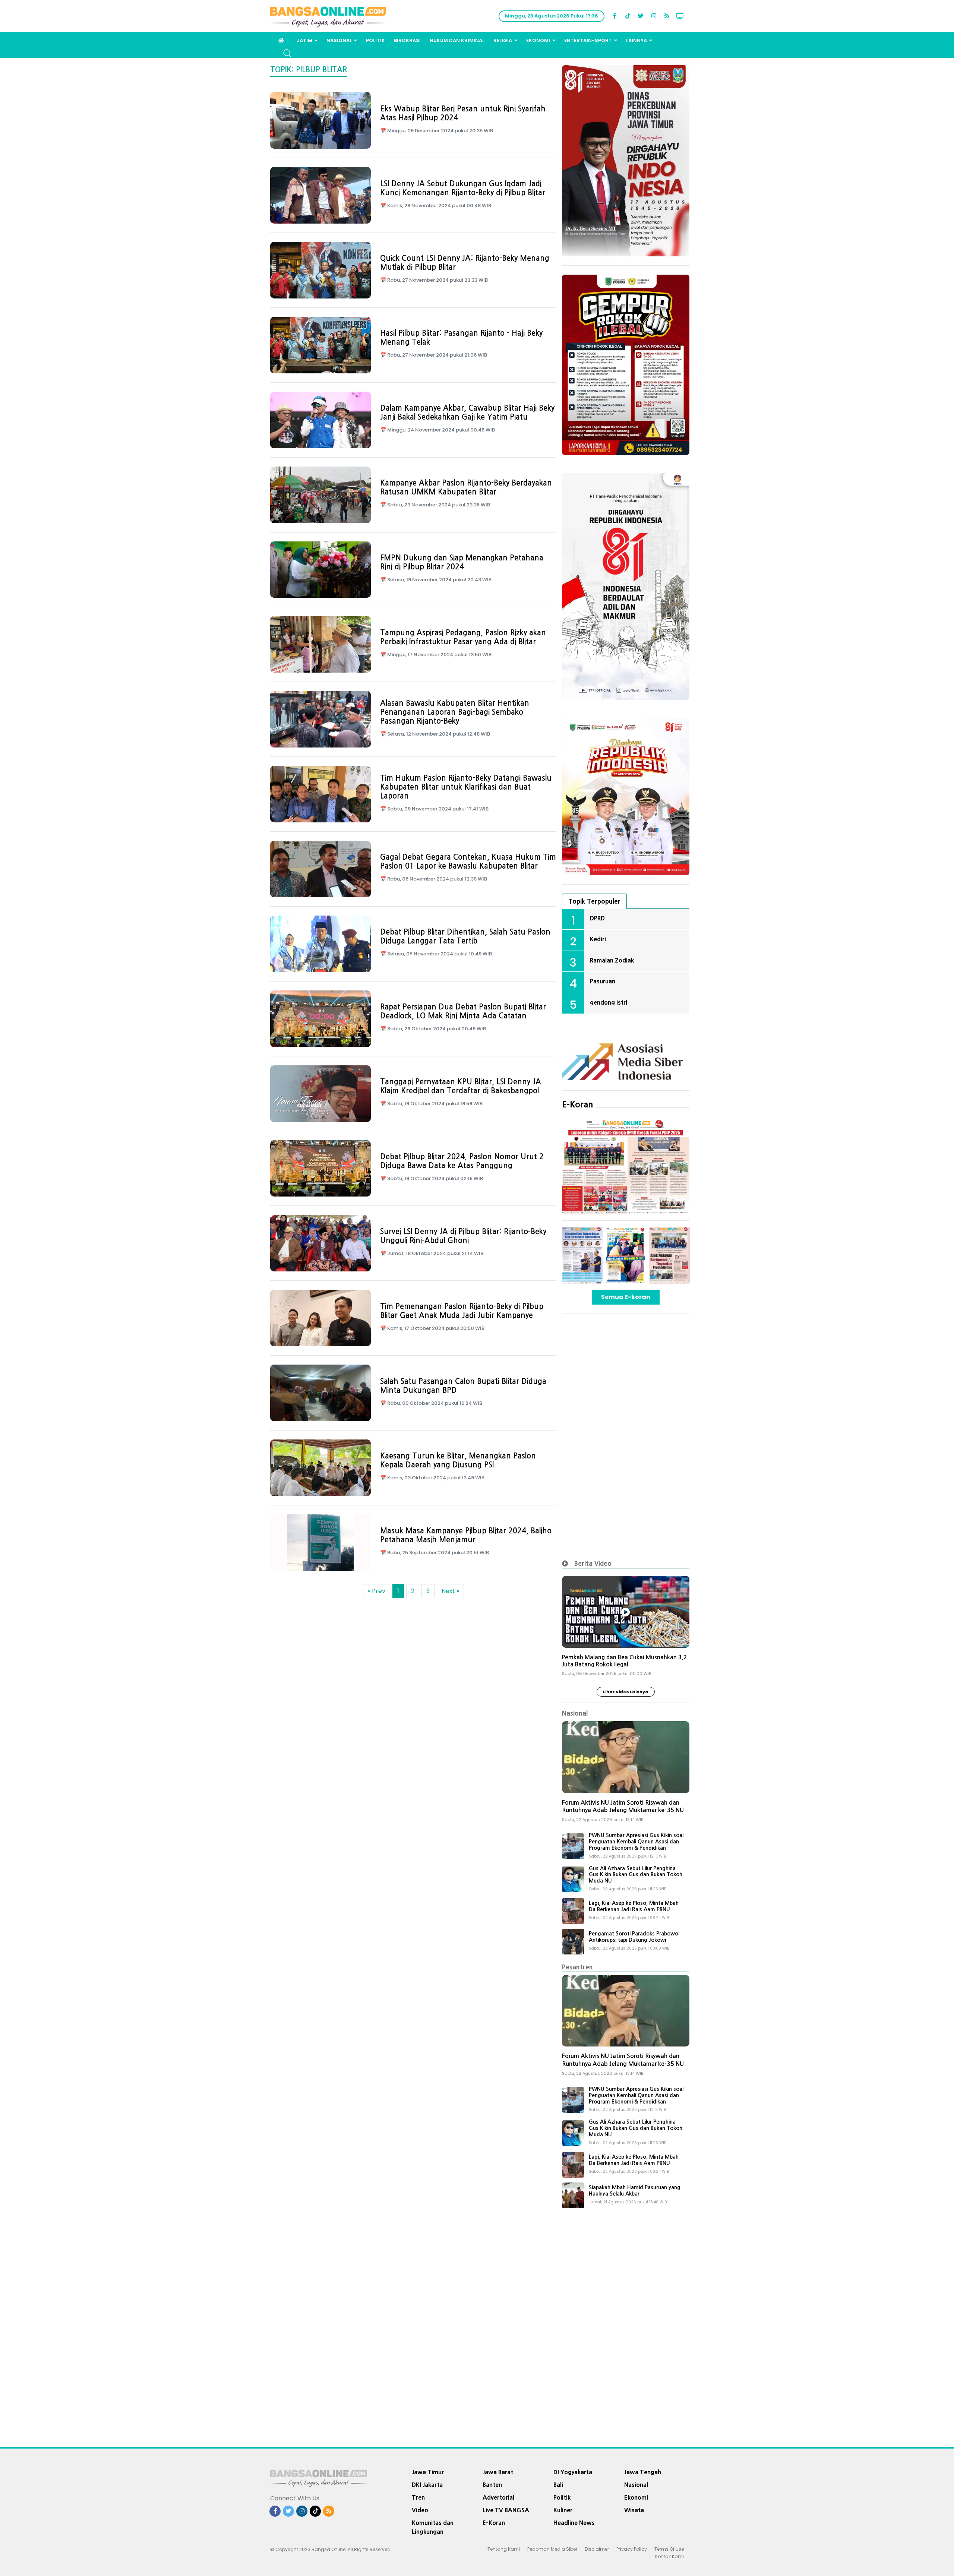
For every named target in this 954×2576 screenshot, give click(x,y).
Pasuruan (603, 981)
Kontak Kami (669, 2556)
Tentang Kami (504, 2549)
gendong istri (609, 1002)
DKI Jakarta (427, 2485)
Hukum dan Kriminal (457, 40)
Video (420, 2510)
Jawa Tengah (643, 2472)
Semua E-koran (626, 1297)
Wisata (634, 2510)
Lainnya (636, 40)
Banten (492, 2485)
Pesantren (577, 1967)
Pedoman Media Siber (552, 2549)
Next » (450, 1591)
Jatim (304, 40)
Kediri (598, 939)
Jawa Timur (428, 2472)
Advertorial (498, 2497)
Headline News (574, 2523)
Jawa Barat (498, 2472)
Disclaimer (597, 2549)
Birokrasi (407, 40)
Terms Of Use (669, 2549)
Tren (418, 2497)
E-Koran (578, 1104)
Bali (558, 2485)
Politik (375, 40)
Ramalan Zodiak (612, 960)
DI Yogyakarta (573, 2472)
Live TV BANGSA (506, 2510)
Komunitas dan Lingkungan (433, 2527)
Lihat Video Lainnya (626, 1692)
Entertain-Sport (588, 40)
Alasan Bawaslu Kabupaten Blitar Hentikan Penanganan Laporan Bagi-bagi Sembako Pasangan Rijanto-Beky (455, 712)
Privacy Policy (632, 2549)
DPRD (597, 918)
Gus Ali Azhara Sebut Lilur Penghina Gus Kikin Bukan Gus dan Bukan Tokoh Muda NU (636, 1875)
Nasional (339, 40)
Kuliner (563, 2510)
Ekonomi (538, 40)
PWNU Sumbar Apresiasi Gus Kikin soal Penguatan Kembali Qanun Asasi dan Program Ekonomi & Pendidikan (636, 1842)
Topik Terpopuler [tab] (594, 901)
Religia (503, 40)
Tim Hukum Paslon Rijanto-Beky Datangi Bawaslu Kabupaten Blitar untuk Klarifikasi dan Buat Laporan (466, 787)
